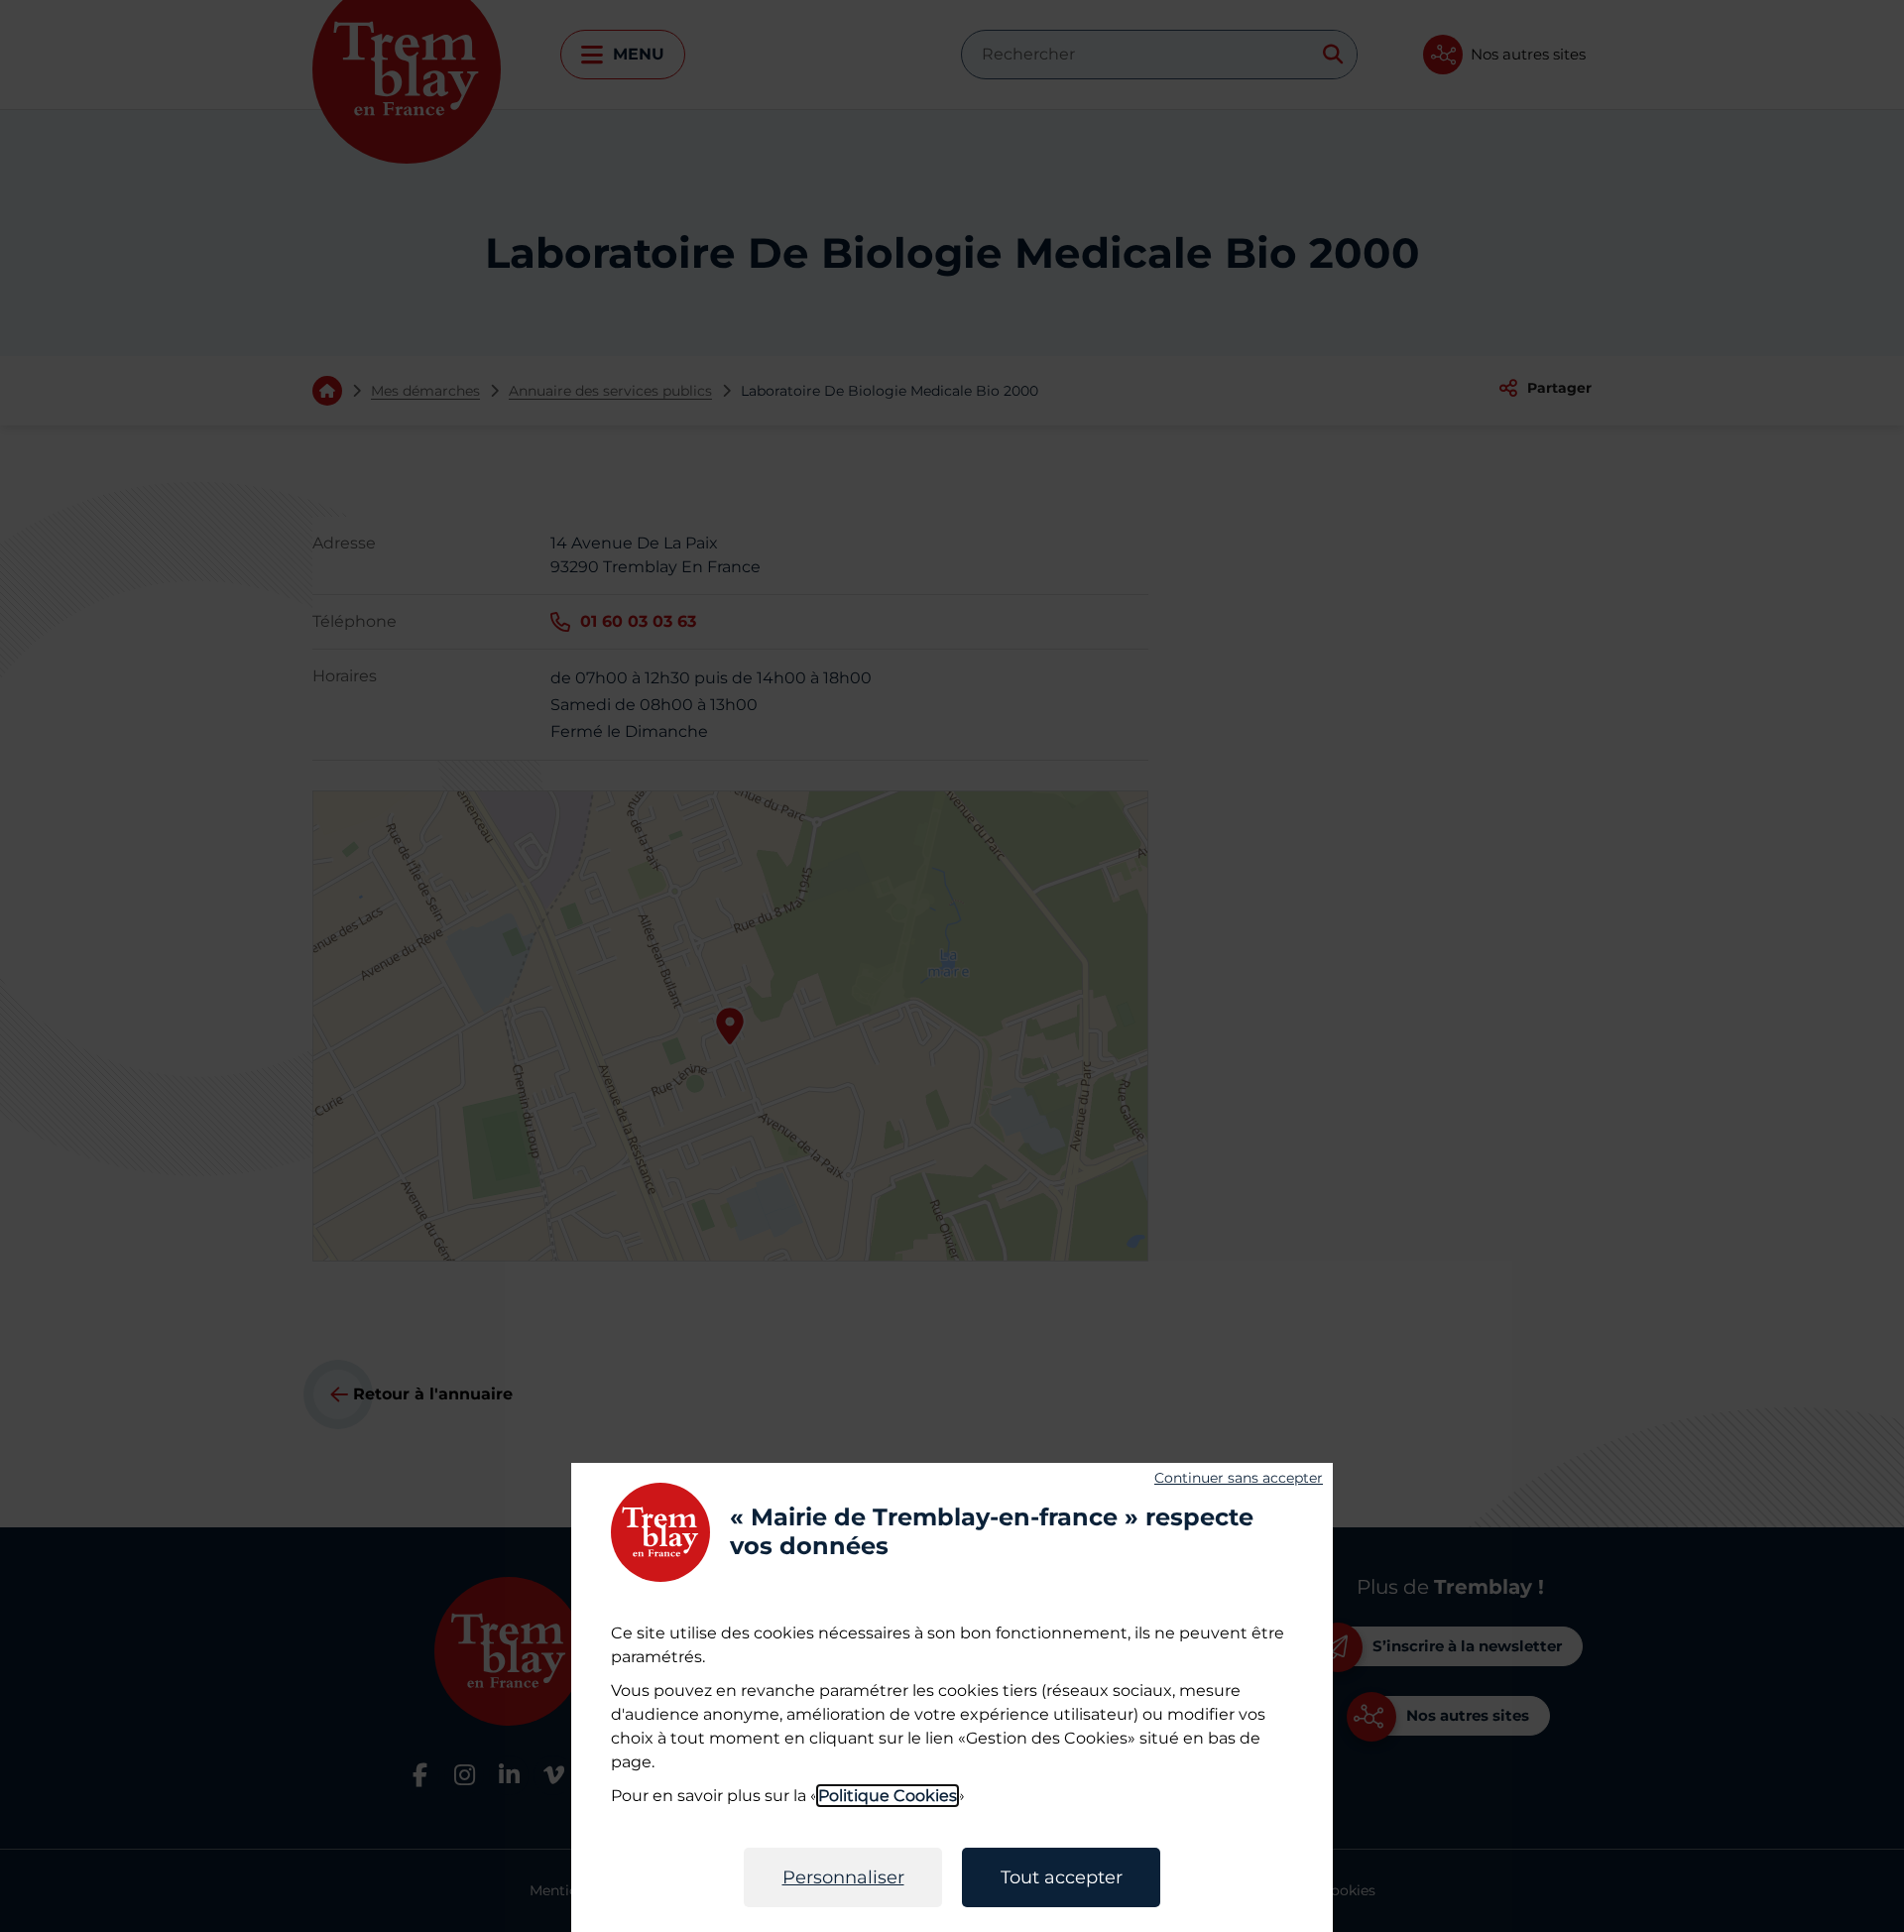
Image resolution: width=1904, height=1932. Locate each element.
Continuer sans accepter (1239, 1478)
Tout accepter (1062, 1877)
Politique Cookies (888, 1796)
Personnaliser (843, 1877)
